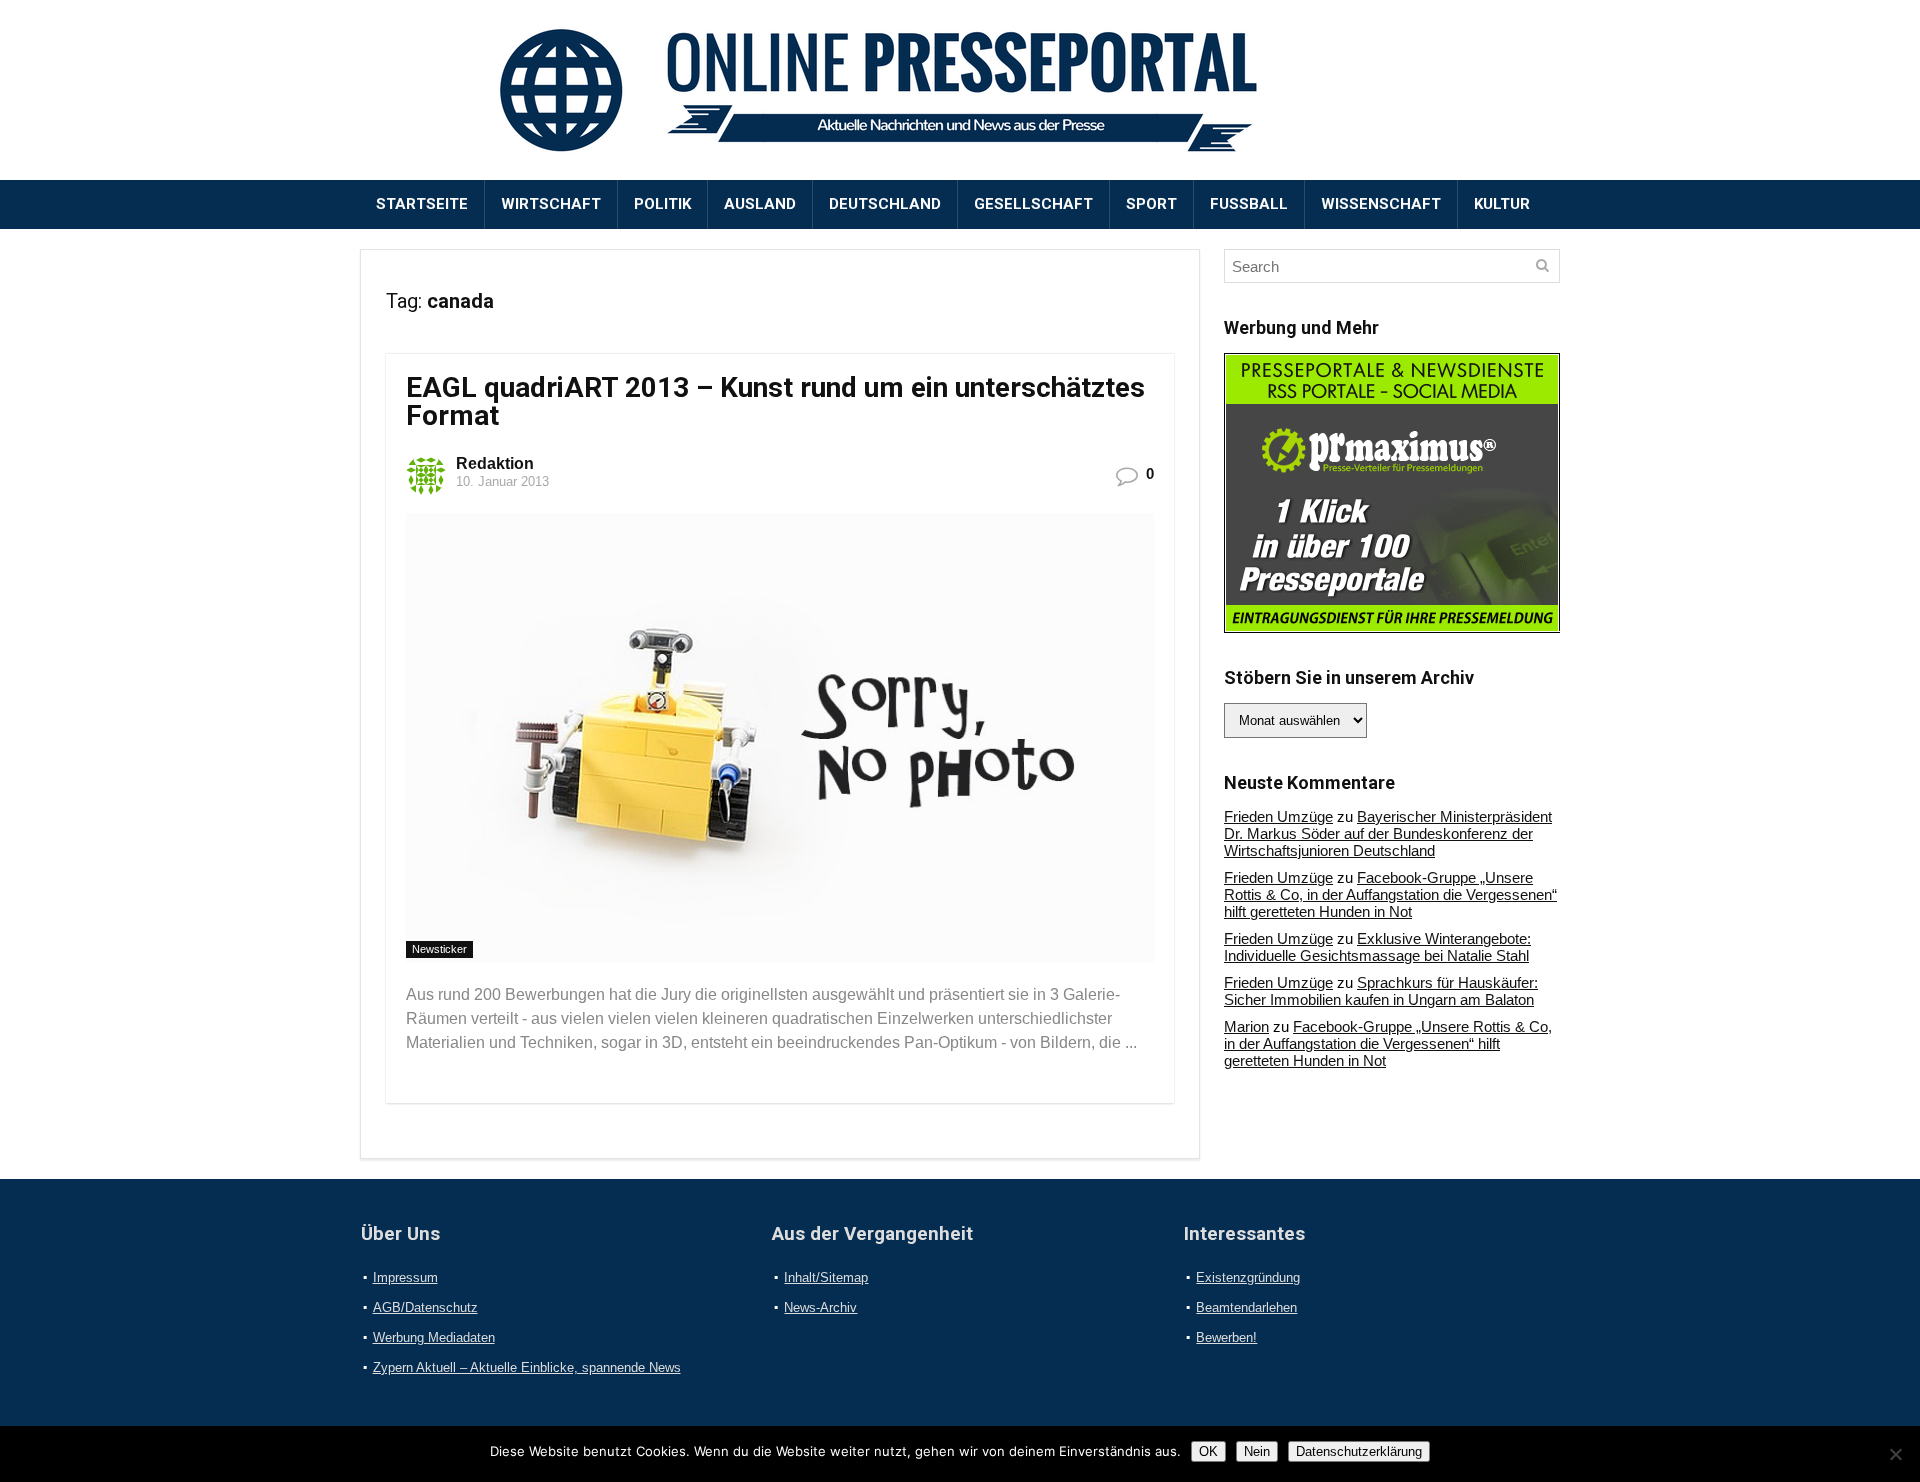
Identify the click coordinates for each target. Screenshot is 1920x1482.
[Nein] (1895, 1454)
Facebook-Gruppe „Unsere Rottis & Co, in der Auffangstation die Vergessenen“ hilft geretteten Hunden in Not (1390, 894)
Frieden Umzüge (1278, 816)
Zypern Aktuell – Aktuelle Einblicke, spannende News (527, 1367)
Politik (662, 204)
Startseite (422, 204)
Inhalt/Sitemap (826, 1277)
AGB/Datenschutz (425, 1307)
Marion (1246, 1026)
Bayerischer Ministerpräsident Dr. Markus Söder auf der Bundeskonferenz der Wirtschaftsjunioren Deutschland (1388, 833)
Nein (1257, 1451)
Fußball (1249, 204)
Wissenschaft (1381, 204)
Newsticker (439, 949)
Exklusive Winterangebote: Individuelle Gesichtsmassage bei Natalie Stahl (1377, 947)
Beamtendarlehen (1246, 1307)
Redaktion (495, 463)
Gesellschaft (1033, 204)
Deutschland (885, 204)
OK (1208, 1451)
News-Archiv (820, 1307)
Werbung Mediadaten (434, 1337)
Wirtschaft (551, 204)
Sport (1151, 204)
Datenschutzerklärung (1359, 1451)
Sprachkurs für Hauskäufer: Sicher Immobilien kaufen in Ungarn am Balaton (1381, 991)
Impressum (405, 1277)
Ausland (760, 204)
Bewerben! (1226, 1337)
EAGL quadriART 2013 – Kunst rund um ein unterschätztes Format (775, 401)
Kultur (1502, 204)
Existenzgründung (1248, 1277)
